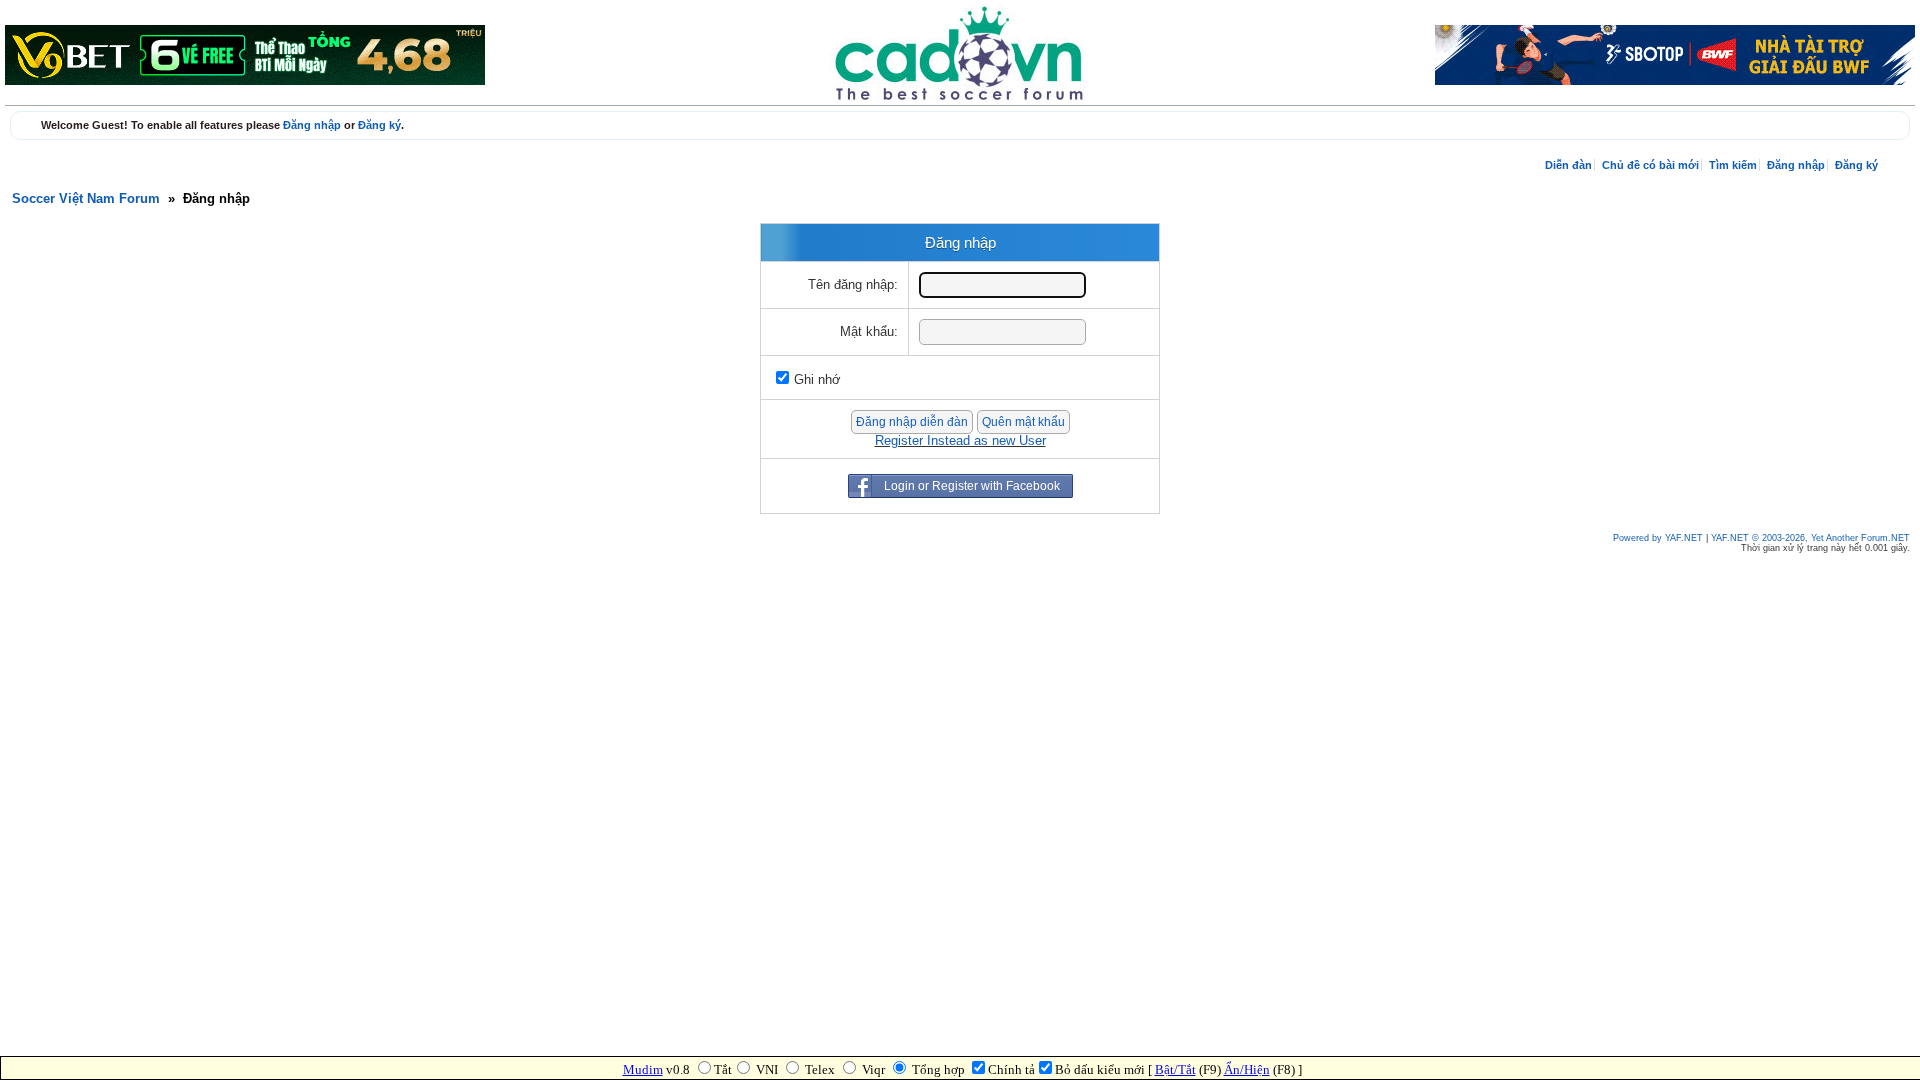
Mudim (643, 1069)
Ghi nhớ (817, 380)
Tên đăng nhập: (853, 285)
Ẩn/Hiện (1247, 1069)
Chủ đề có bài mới (1650, 165)
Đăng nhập (312, 125)
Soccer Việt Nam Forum (86, 199)
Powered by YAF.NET (1658, 538)
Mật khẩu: (869, 332)
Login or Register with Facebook (972, 486)
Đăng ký (379, 125)
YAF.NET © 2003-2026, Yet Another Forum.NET (1810, 538)
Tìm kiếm (1733, 165)
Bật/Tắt (1175, 1069)
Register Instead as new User (960, 441)
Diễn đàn (1568, 165)
